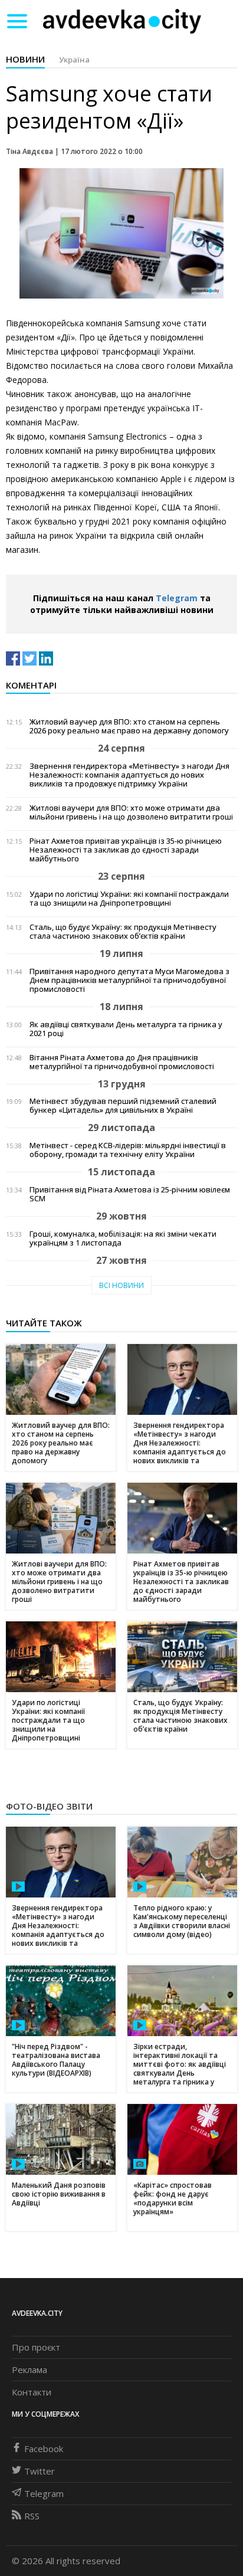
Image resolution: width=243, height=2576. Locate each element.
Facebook (44, 2449)
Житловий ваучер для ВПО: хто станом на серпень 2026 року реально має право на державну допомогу (129, 726)
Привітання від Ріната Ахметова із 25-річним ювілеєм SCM (130, 1194)
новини (25, 59)
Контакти (32, 2392)
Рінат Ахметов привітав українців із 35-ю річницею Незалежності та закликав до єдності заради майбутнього (126, 850)
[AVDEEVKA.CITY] (122, 21)
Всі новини (121, 1285)
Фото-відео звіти (49, 1806)
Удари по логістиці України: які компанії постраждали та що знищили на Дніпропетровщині (129, 899)
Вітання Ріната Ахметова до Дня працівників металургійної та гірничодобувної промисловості (122, 1062)
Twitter (40, 2471)
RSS (32, 2516)
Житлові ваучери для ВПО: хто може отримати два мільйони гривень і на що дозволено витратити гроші (131, 812)
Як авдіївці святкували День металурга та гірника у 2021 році (126, 1029)
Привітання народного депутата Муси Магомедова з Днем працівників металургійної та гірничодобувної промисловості (129, 980)
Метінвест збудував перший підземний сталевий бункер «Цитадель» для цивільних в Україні (123, 1106)
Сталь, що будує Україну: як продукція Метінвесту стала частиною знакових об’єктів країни (123, 932)
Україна (74, 60)
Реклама (29, 2369)
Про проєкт (36, 2347)
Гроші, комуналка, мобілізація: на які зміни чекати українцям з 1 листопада (123, 1238)
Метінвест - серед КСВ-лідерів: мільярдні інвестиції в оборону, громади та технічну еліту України (128, 1150)
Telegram (177, 598)
